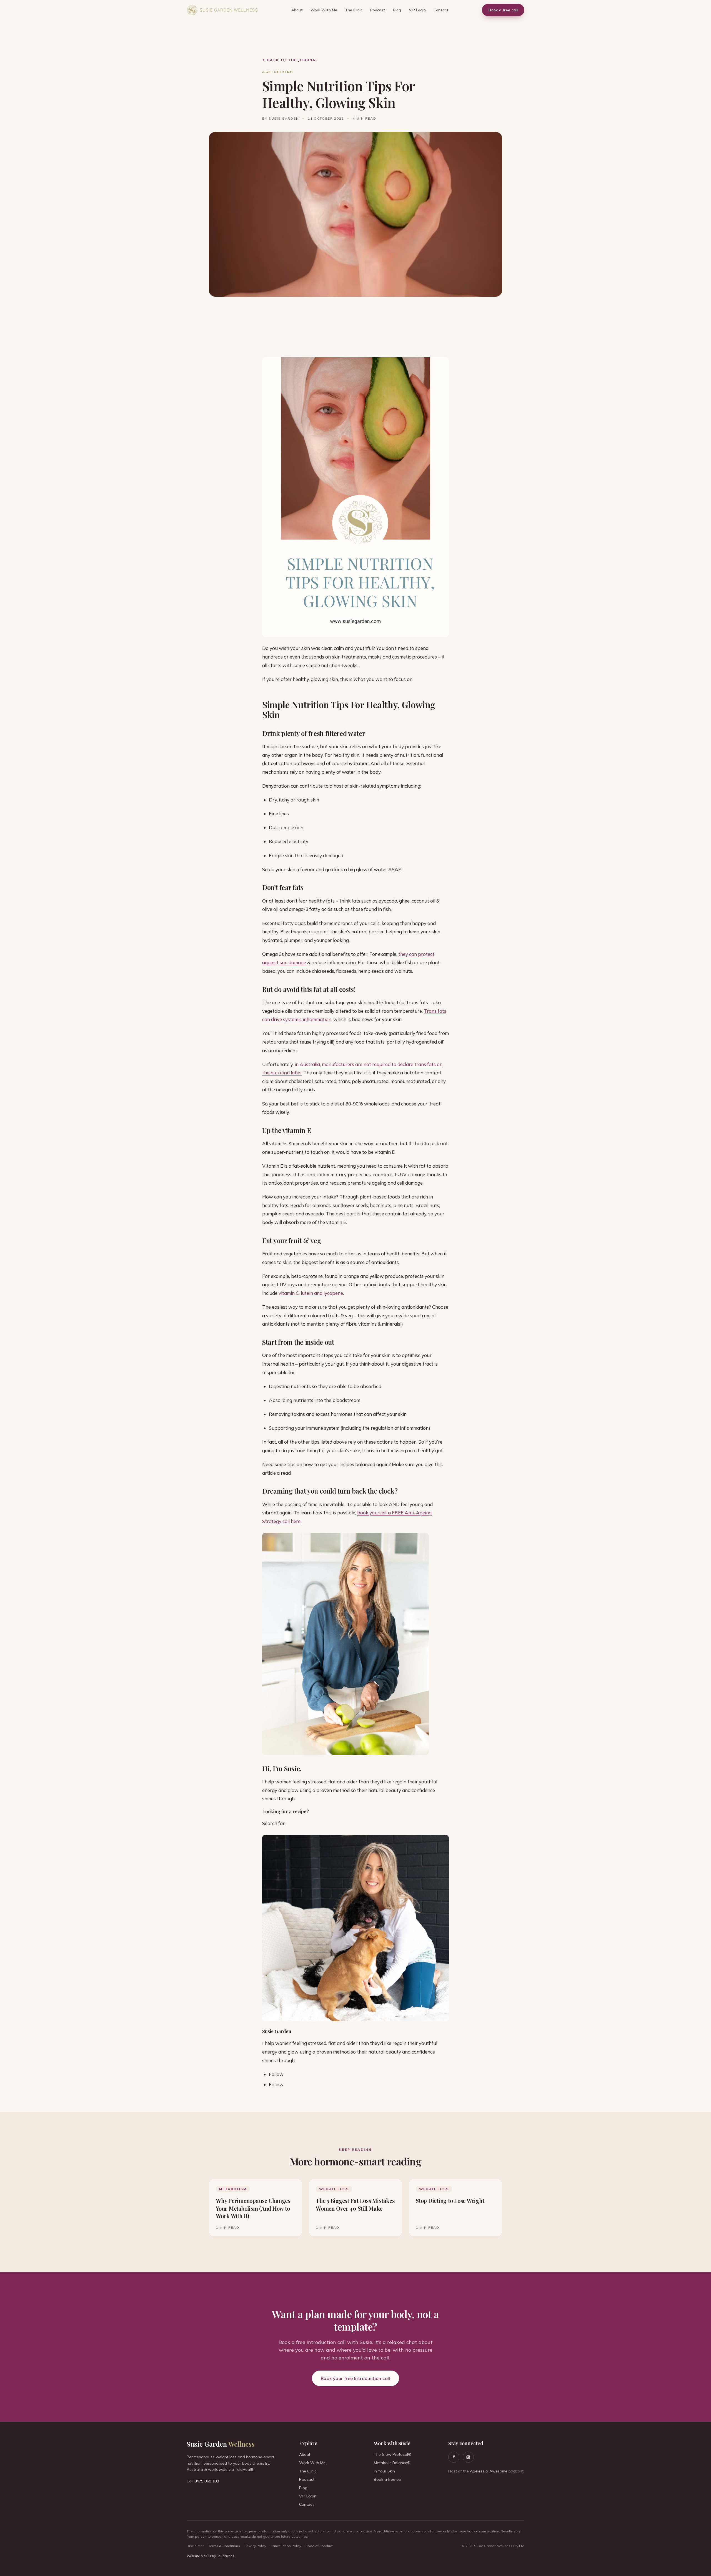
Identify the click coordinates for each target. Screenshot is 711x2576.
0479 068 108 (207, 2481)
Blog (397, 10)
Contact (441, 10)
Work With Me (324, 10)
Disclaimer (195, 2546)
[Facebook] (454, 2457)
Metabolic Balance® (392, 2463)
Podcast (378, 10)
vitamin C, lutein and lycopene (311, 1293)
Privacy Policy (255, 2546)
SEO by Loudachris (219, 2556)
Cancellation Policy (286, 2546)
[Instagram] (468, 2457)
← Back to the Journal (290, 60)
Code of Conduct (319, 2546)
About (297, 10)
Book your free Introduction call (355, 2378)
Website (193, 2556)
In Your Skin (384, 2471)
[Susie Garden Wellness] (222, 10)
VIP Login (417, 10)
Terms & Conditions (224, 2546)
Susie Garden (221, 2444)
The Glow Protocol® (393, 2454)
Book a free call (503, 10)
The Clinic (354, 10)
